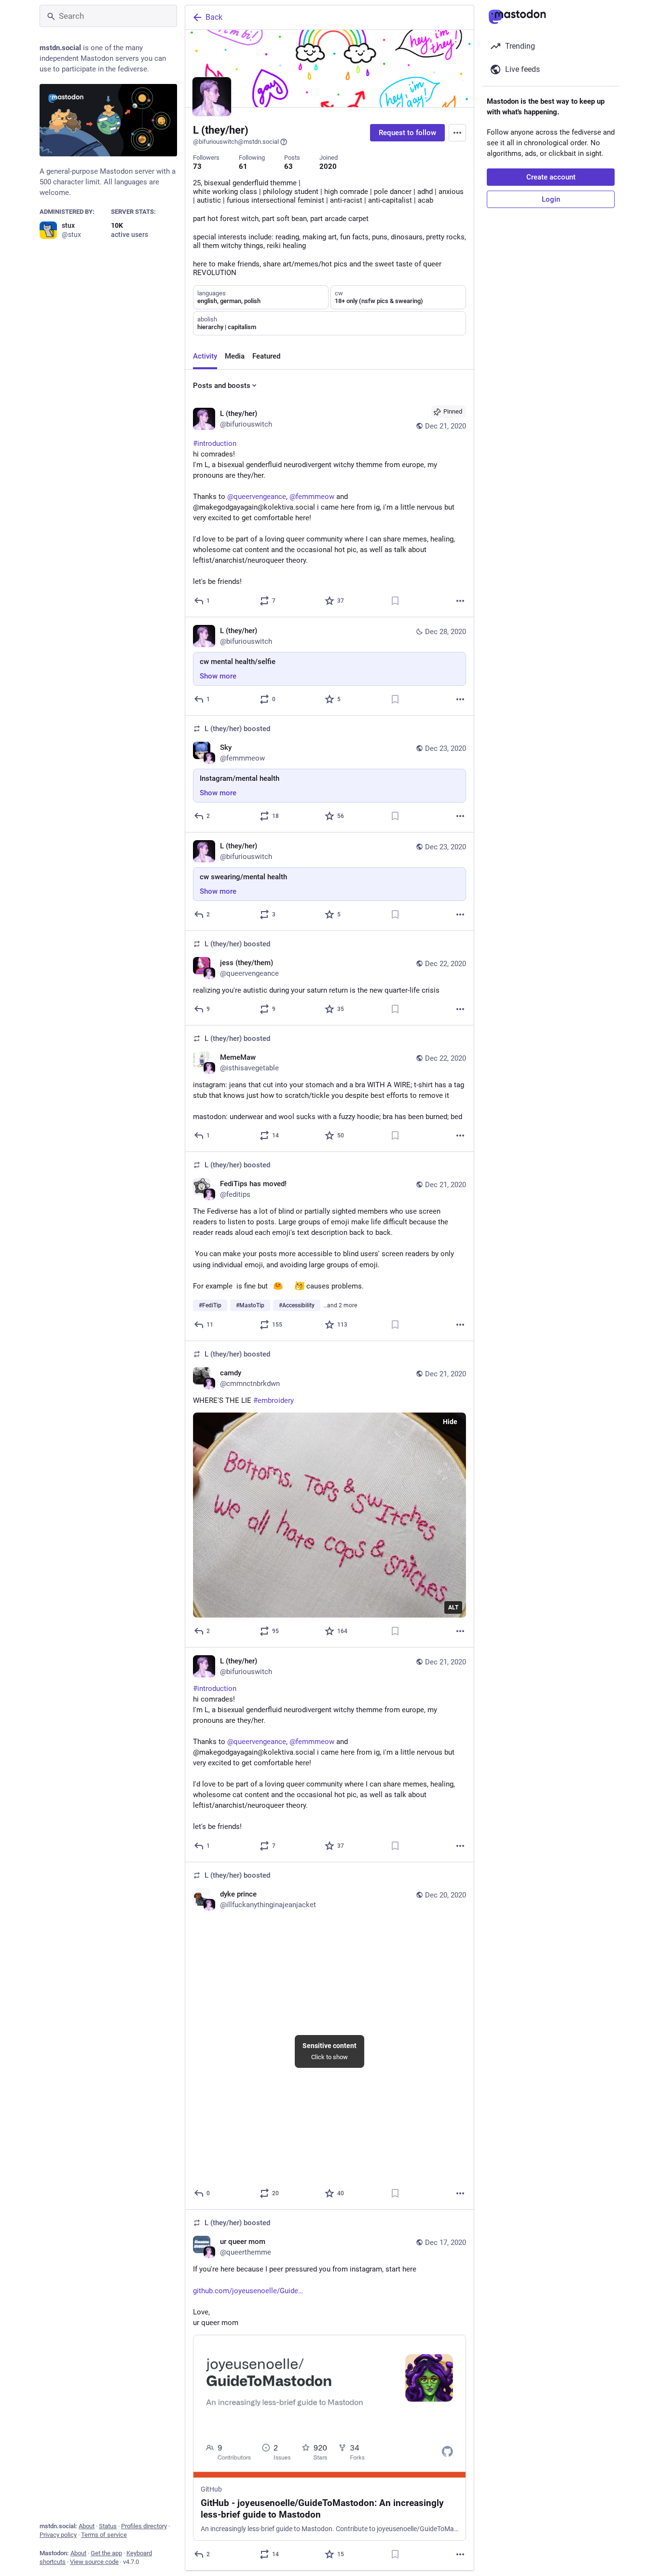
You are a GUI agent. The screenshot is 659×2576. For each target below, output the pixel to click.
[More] (460, 601)
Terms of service (104, 2535)
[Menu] (457, 133)
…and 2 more (340, 1305)
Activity (205, 356)
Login (551, 199)
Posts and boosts (222, 386)
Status (108, 2526)
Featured (266, 356)
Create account (551, 177)
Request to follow (407, 133)
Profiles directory (144, 2526)
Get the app (106, 2553)
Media (235, 356)
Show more (218, 676)
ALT (453, 1607)
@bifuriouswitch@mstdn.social (236, 142)
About (87, 2526)
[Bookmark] (395, 601)
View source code (94, 2562)
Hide (450, 1422)
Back (214, 17)
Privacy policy (58, 2535)
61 (243, 166)
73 (197, 166)
